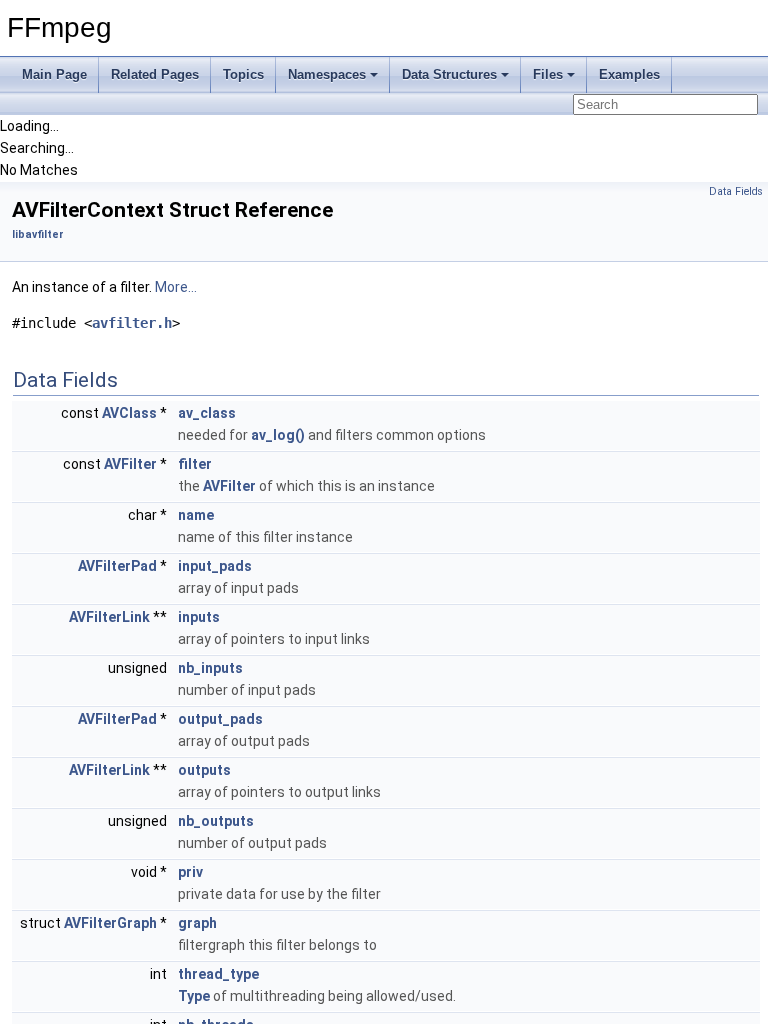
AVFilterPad (117, 566)
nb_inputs (210, 668)
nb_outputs (216, 821)
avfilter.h (132, 323)
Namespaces (327, 74)
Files (548, 74)
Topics (243, 74)
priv (190, 872)
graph (197, 923)
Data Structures (449, 74)
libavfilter (38, 234)
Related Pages (155, 74)
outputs (204, 770)
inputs (199, 617)
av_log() (278, 435)
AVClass (129, 413)
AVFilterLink (109, 617)
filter (195, 464)
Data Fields (736, 191)
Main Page (54, 74)
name (196, 515)
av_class (207, 413)
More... (176, 287)
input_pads (215, 566)
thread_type (218, 974)
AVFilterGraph (110, 923)
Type (194, 996)
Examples (629, 74)
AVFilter (130, 464)
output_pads (220, 719)
